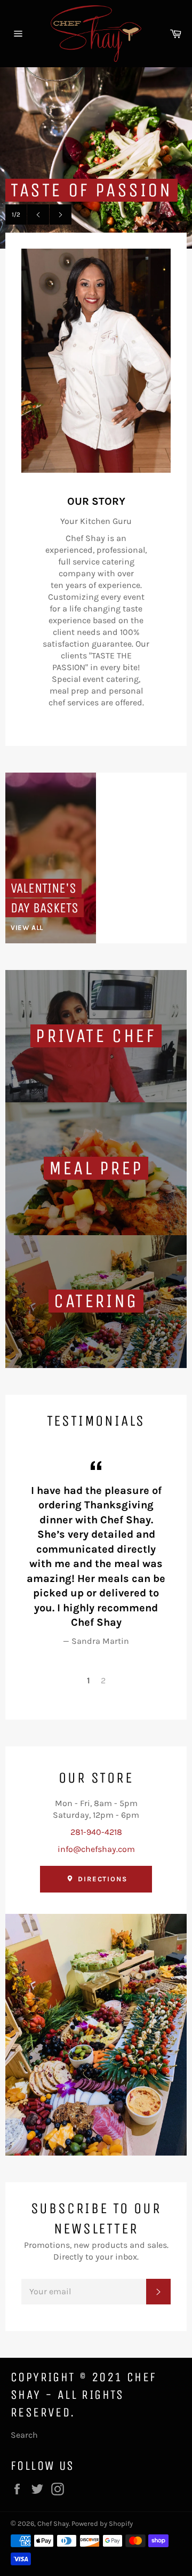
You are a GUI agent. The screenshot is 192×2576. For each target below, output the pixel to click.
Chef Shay (53, 2523)
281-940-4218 (96, 1832)
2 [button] (103, 1680)
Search (24, 2435)
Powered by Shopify (102, 2523)
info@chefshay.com (96, 1849)
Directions (101, 1879)
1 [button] (89, 1680)
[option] (96, 158)
